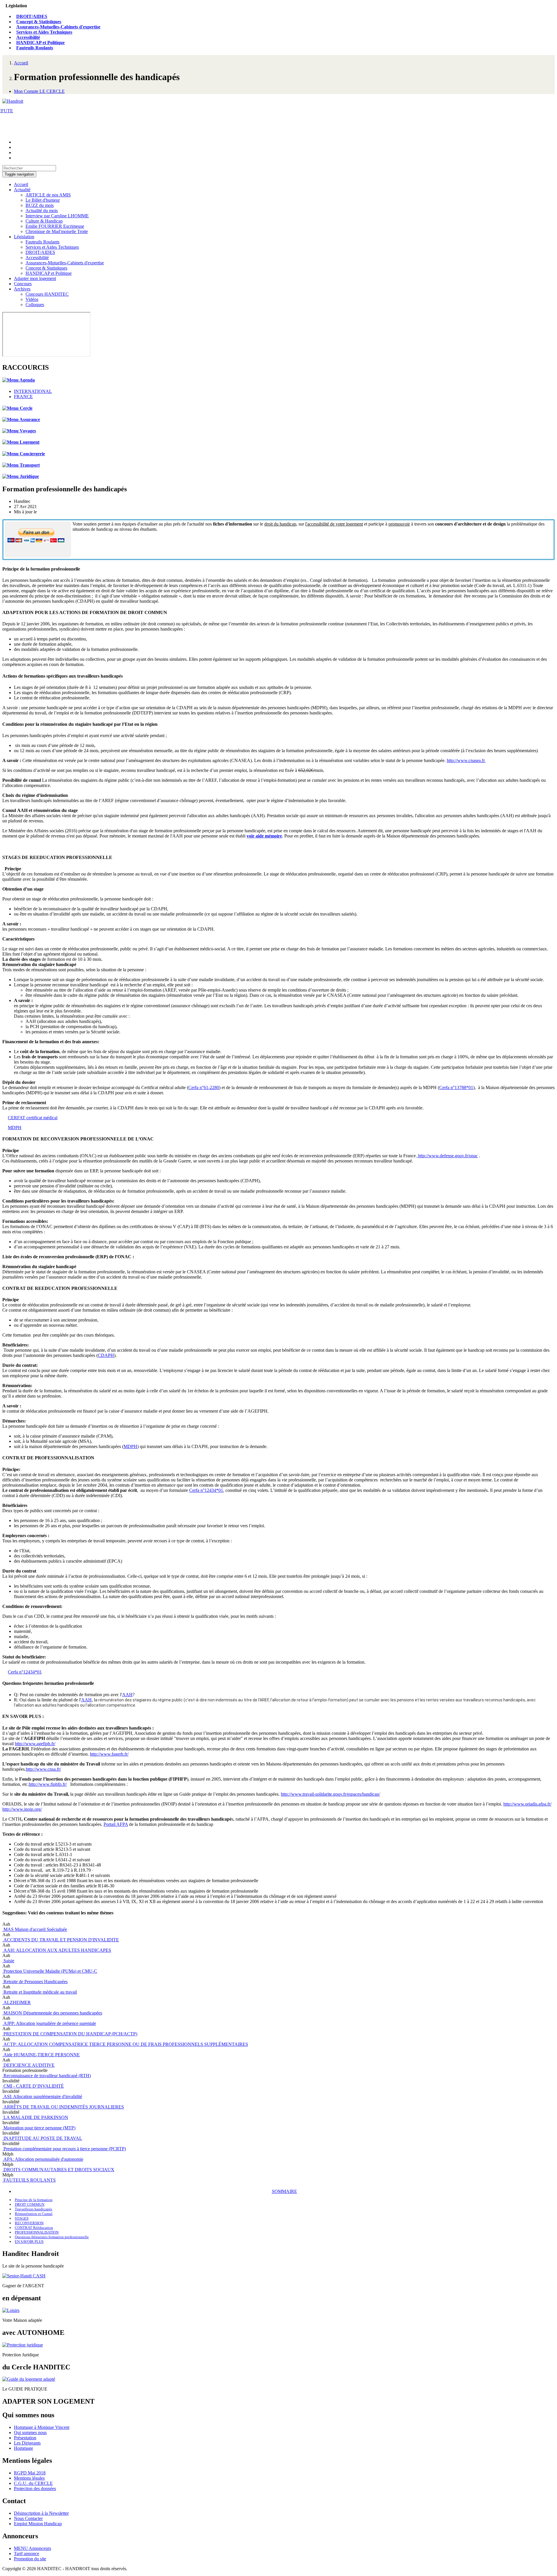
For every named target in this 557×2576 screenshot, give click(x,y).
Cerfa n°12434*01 (206, 1490)
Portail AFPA (116, 1824)
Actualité (22, 190)
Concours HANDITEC (47, 294)
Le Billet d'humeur (43, 200)
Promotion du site (30, 2559)
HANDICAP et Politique (40, 43)
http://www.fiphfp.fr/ (48, 1784)
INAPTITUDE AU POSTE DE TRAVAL (42, 2138)
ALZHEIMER (17, 2002)
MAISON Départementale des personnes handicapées (52, 2013)
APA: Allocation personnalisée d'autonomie (43, 2159)
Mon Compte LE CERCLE (39, 91)
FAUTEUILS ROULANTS (29, 2180)
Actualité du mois (42, 211)
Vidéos (32, 299)
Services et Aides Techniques (44, 32)
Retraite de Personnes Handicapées (35, 1982)
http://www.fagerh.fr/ (109, 1754)
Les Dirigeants (27, 2443)
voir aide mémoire (264, 836)
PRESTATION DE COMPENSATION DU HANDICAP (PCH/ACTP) (70, 2034)
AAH (127, 1695)
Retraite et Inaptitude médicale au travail (40, 1992)
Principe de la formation (34, 2200)
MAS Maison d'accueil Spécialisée (35, 1929)
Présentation (25, 2438)
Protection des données (35, 2489)
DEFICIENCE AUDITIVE (28, 2065)
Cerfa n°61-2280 (204, 1087)
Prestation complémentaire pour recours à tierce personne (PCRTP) (64, 2149)
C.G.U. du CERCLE (33, 2483)
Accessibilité (28, 37)
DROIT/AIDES (32, 16)
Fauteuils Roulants (35, 48)
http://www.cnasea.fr (466, 760)
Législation (24, 237)
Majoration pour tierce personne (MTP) (39, 2128)
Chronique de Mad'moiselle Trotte (57, 231)
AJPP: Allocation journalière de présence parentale (49, 2023)
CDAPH (106, 1355)
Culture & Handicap (44, 221)
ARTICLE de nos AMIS (48, 195)
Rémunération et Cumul (34, 2214)
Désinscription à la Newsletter (41, 2513)
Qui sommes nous (30, 2433)
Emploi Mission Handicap (38, 2524)
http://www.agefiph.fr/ (35, 1744)
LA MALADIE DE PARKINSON (35, 2117)
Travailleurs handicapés (34, 2209)
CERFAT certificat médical (33, 1118)
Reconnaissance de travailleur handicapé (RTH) (47, 2076)
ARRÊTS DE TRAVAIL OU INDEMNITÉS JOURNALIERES (63, 2107)
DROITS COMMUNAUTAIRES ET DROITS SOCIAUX (58, 2170)
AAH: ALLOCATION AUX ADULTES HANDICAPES (57, 1950)
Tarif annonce (27, 2554)
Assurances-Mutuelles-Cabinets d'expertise (58, 27)
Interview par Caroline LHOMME (57, 216)
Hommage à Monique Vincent (42, 2427)
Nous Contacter (28, 2518)
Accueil (21, 63)
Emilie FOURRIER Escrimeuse (55, 226)
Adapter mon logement (35, 278)
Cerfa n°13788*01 (456, 1087)
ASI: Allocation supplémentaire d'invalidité (42, 2096)
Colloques (35, 305)
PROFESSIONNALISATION (37, 2232)
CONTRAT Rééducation (34, 2228)
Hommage (23, 2448)
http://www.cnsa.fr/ (43, 1769)
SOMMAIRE (284, 2191)
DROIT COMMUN (30, 2204)
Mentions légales (29, 2478)
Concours (23, 284)
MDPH (15, 1128)
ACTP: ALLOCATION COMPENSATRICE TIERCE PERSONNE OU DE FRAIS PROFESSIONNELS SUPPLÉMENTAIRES (125, 2044)
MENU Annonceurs (32, 2548)
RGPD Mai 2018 (30, 2473)
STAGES (22, 2218)
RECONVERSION (29, 2223)
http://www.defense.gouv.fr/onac (447, 1156)
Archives (22, 289)
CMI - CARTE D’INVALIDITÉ (33, 2086)
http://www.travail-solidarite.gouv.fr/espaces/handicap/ (330, 1794)
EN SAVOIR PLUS (29, 2242)
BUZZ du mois (40, 205)
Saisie (8, 1961)
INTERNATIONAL (33, 391)
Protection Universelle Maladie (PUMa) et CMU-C (50, 1971)
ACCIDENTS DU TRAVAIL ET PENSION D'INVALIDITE (61, 1940)
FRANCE (23, 397)
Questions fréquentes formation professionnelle (52, 2237)
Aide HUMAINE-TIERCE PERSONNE (41, 2055)
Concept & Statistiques (39, 22)
